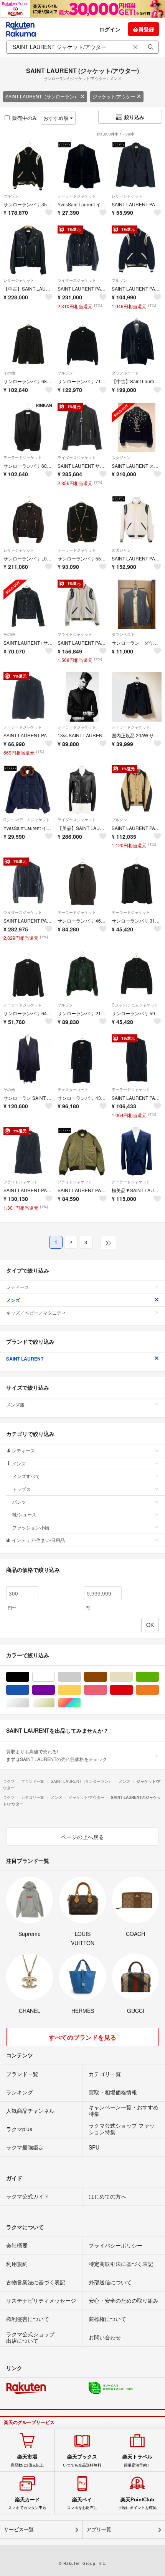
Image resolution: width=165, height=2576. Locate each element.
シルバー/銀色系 (29, 1703)
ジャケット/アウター (114, 96)
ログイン (110, 29)
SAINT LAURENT (25, 1359)
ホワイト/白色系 (55, 1677)
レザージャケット (127, 196)
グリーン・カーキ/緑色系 (159, 1677)
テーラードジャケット (77, 196)
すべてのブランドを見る (82, 2037)
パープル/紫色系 (55, 1690)
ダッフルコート (125, 373)
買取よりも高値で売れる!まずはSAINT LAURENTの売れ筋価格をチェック (57, 1755)
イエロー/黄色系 (81, 1690)
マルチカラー (81, 1703)
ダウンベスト (123, 634)
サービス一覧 (19, 2529)
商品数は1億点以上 (27, 2460)
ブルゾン (11, 196)
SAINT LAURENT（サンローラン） (42, 96)
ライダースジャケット (77, 280)
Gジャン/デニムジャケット (27, 820)
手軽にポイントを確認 (137, 2503)
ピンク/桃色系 (107, 1690)
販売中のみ (25, 118)
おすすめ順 (57, 118)
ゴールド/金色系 (55, 1703)
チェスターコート (73, 1090)
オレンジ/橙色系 (159, 1690)
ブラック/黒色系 (29, 1677)
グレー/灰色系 (81, 1677)
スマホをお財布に (82, 2503)
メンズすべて (26, 1476)
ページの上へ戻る (82, 1837)
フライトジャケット (75, 634)
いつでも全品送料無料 (82, 2460)
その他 (9, 373)
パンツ (19, 1502)
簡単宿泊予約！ (137, 2460)
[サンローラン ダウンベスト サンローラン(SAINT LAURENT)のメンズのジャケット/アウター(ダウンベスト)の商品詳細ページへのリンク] (136, 604)
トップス (21, 1489)
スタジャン (121, 457)
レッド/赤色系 (133, 1690)
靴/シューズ (24, 1514)
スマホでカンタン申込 (27, 2503)
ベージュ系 (133, 1677)
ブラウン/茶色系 (107, 1677)
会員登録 (144, 29)
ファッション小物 (31, 1527)
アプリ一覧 (99, 2529)
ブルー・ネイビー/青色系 (29, 1690)
